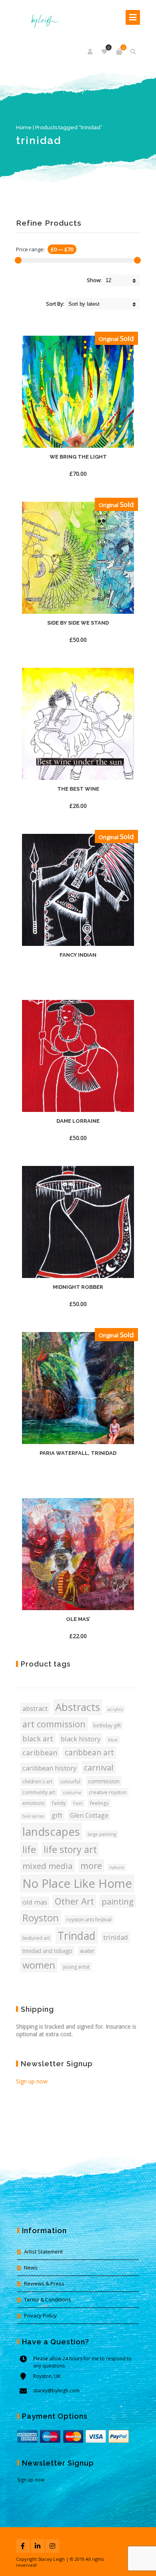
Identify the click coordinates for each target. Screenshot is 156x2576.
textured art (36, 1938)
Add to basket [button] (63, 802)
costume (72, 1793)
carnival (99, 1767)
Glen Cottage (89, 1815)
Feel (78, 1803)
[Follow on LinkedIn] (38, 2546)
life (29, 1849)
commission (104, 1781)
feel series (33, 1816)
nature (117, 1867)
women (39, 1965)
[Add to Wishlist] (104, 473)
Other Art (74, 1901)
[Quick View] (89, 469)
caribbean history (49, 1768)
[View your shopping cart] (119, 52)
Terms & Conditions (48, 2300)
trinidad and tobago (47, 1951)
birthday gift (107, 1726)
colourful (70, 1782)
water (87, 1951)
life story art (70, 1849)
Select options (63, 1632)
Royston (41, 1918)
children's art (37, 1782)
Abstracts (78, 1707)
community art (39, 1792)
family (59, 1803)
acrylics (115, 1709)
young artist (76, 1967)
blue (113, 1740)
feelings (99, 1803)
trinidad (116, 1937)
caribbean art (89, 1753)
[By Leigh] (43, 17)
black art (38, 1739)
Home (24, 127)
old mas (35, 1902)
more (91, 1866)
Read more (63, 470)
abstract (35, 1708)
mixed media (48, 1866)
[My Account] (91, 52)
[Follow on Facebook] (23, 2546)
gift (57, 1815)
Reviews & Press (44, 2284)
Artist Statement (43, 2251)
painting (118, 1901)
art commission (54, 1724)
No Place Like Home (77, 1883)
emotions (33, 1803)
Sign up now (32, 2081)
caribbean (40, 1753)
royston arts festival (89, 1920)
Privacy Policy (40, 2316)
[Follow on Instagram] (52, 2546)
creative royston (108, 1792)
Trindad (77, 1936)
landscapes (51, 1831)
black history (81, 1739)
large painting (102, 1834)
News (31, 2268)
